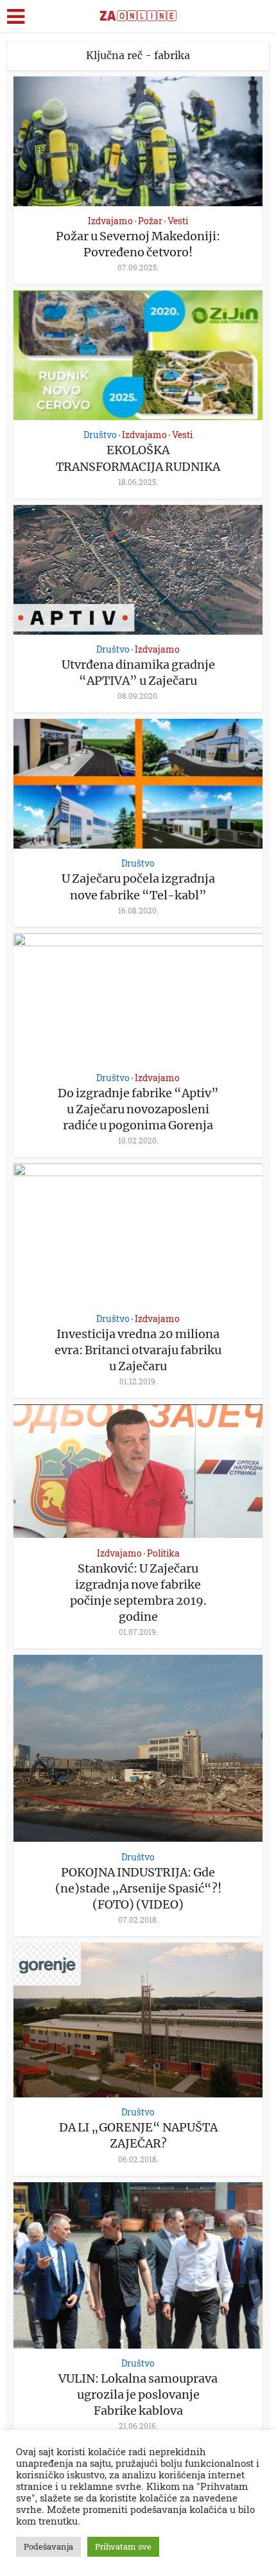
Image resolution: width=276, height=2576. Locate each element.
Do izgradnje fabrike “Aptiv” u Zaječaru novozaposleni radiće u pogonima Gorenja (138, 1109)
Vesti (178, 221)
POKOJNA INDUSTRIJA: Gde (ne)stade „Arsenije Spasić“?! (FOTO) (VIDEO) (138, 1888)
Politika (163, 1553)
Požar (150, 221)
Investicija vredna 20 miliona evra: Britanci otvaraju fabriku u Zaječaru (138, 1350)
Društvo (100, 435)
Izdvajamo (110, 221)
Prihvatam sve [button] (123, 2546)
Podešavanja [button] (48, 2546)
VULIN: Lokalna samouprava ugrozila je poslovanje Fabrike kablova (138, 2395)
